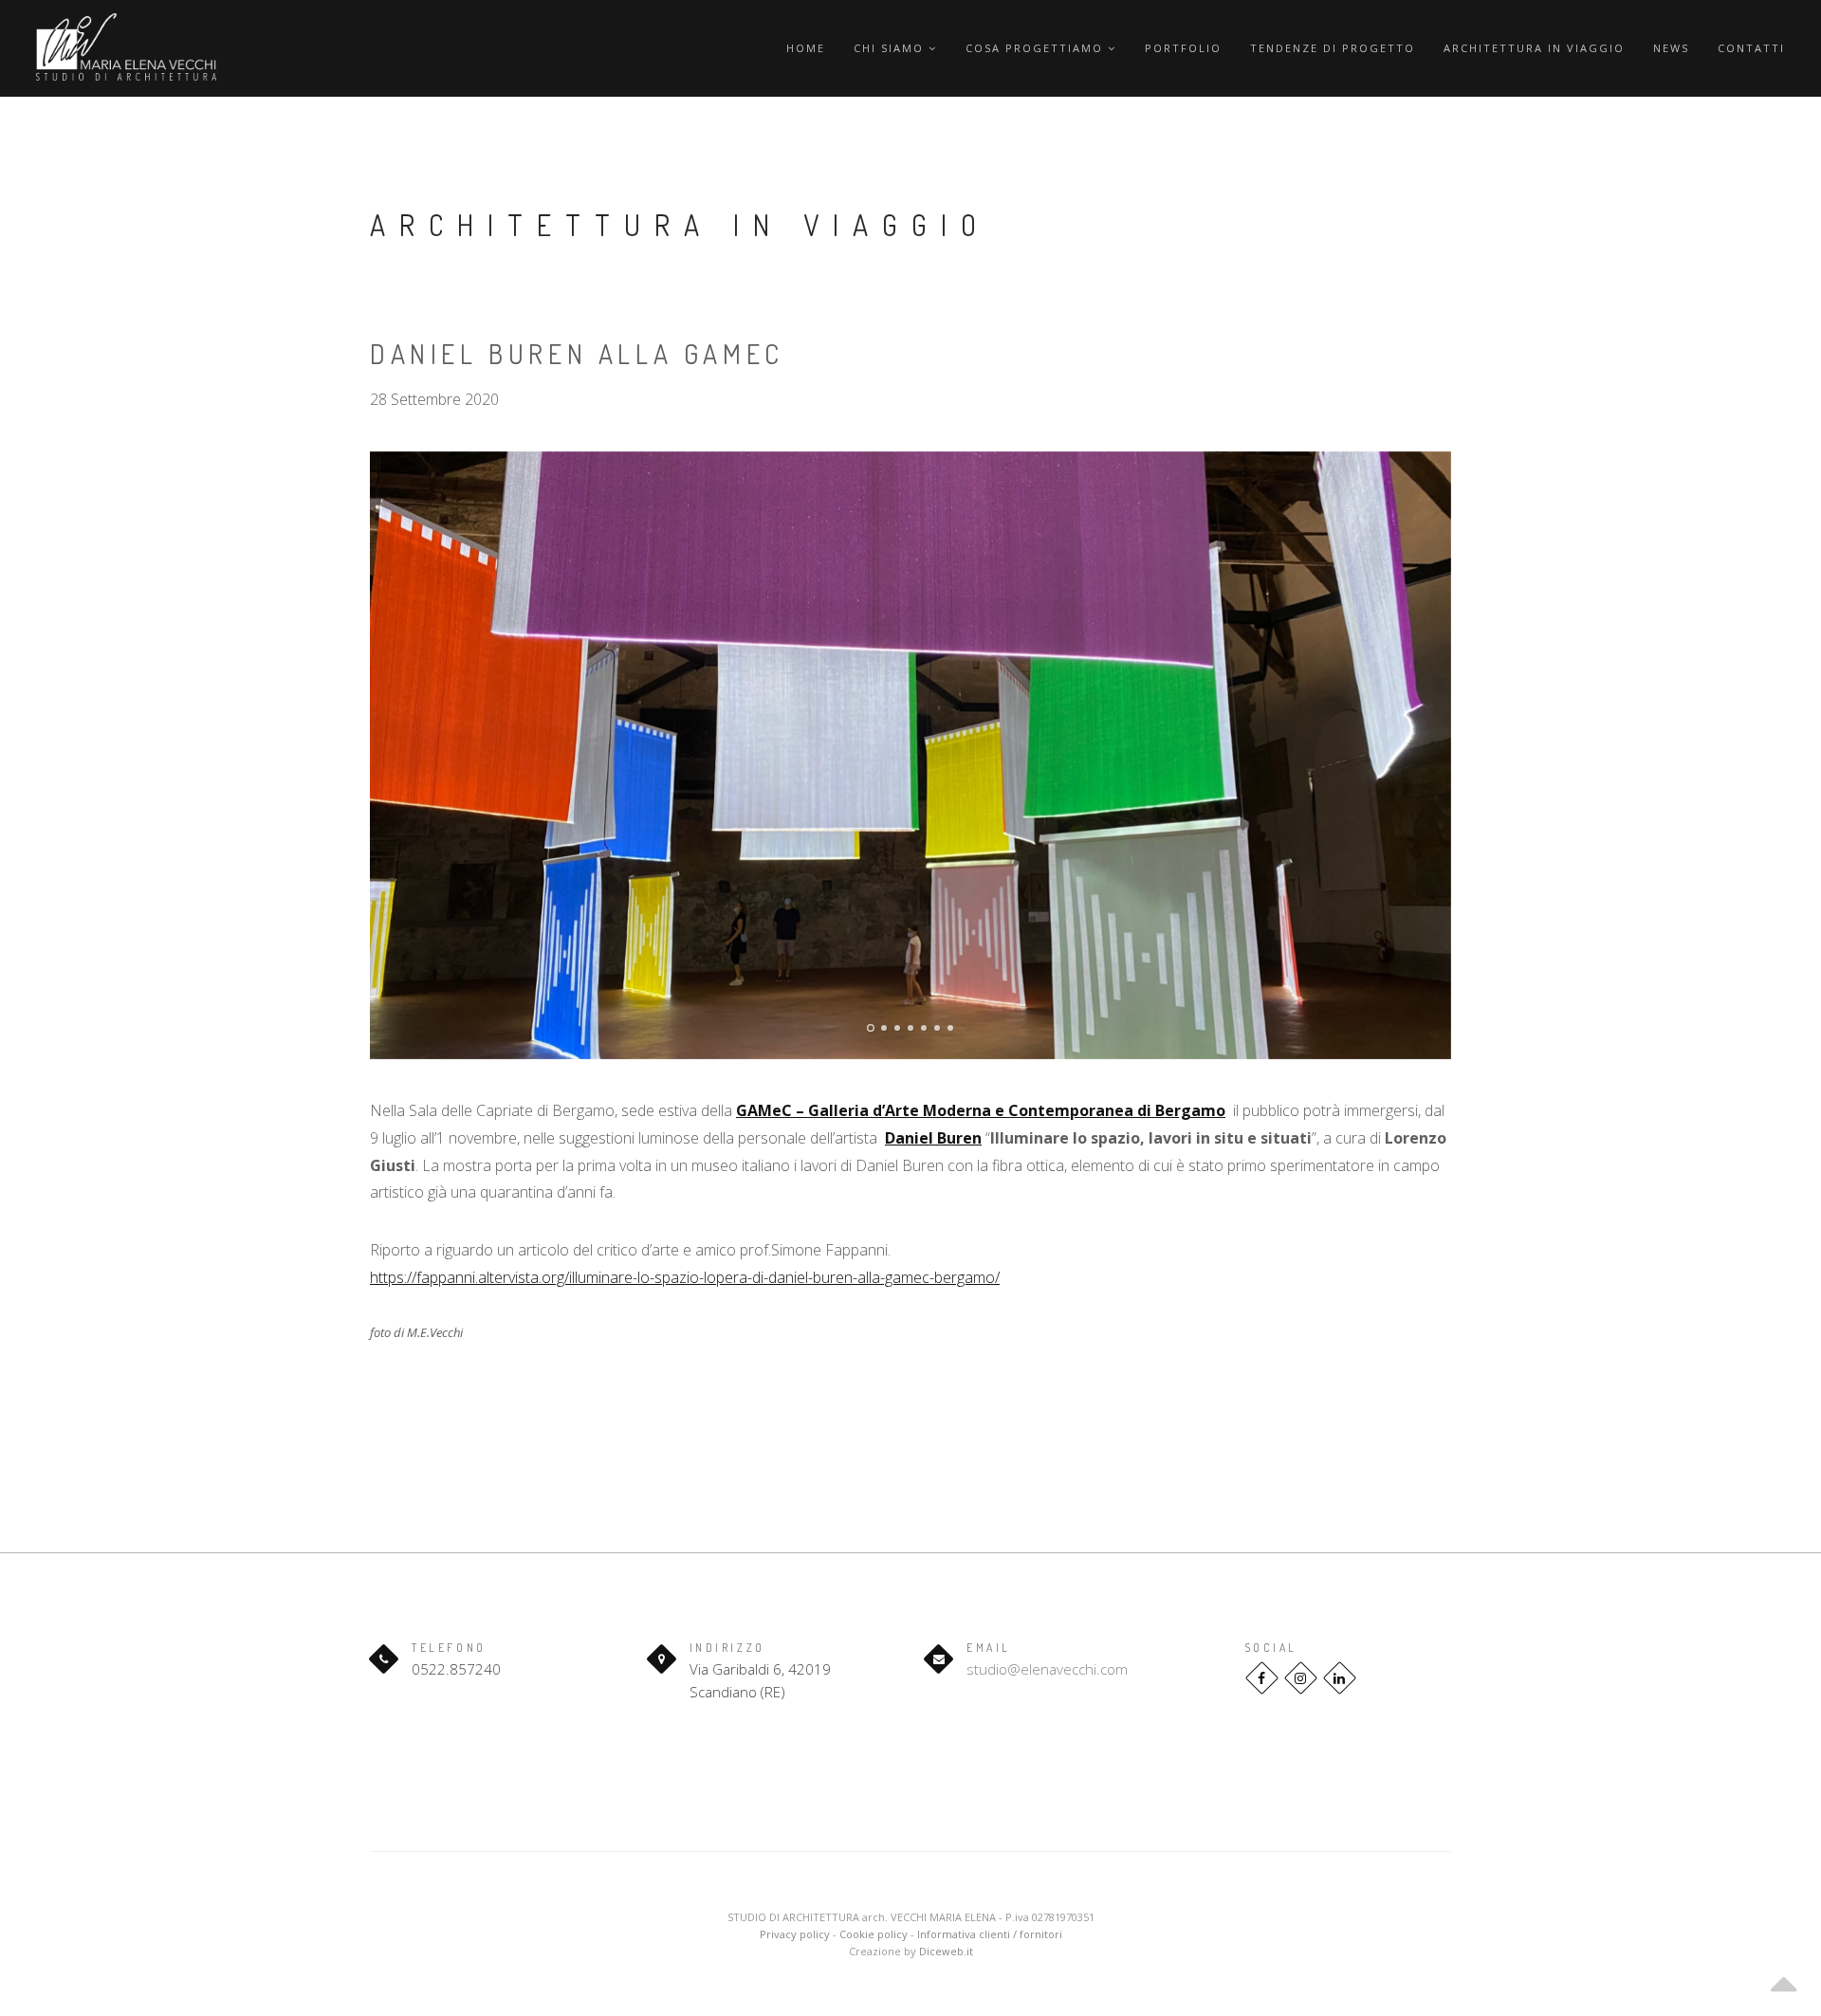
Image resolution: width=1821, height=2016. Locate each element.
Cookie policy (874, 1934)
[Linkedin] (1340, 1678)
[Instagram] (1301, 1678)
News (1671, 48)
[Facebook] (1262, 1678)
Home (806, 48)
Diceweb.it (946, 1951)
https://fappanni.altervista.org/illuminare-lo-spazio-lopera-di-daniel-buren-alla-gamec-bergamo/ (685, 1277)
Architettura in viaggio (1534, 48)
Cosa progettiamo (1037, 48)
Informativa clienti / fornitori (990, 1934)
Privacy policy (795, 1934)
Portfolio (1183, 48)
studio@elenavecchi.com (1047, 1669)
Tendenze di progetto (1333, 48)
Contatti (1751, 48)
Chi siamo (891, 48)
